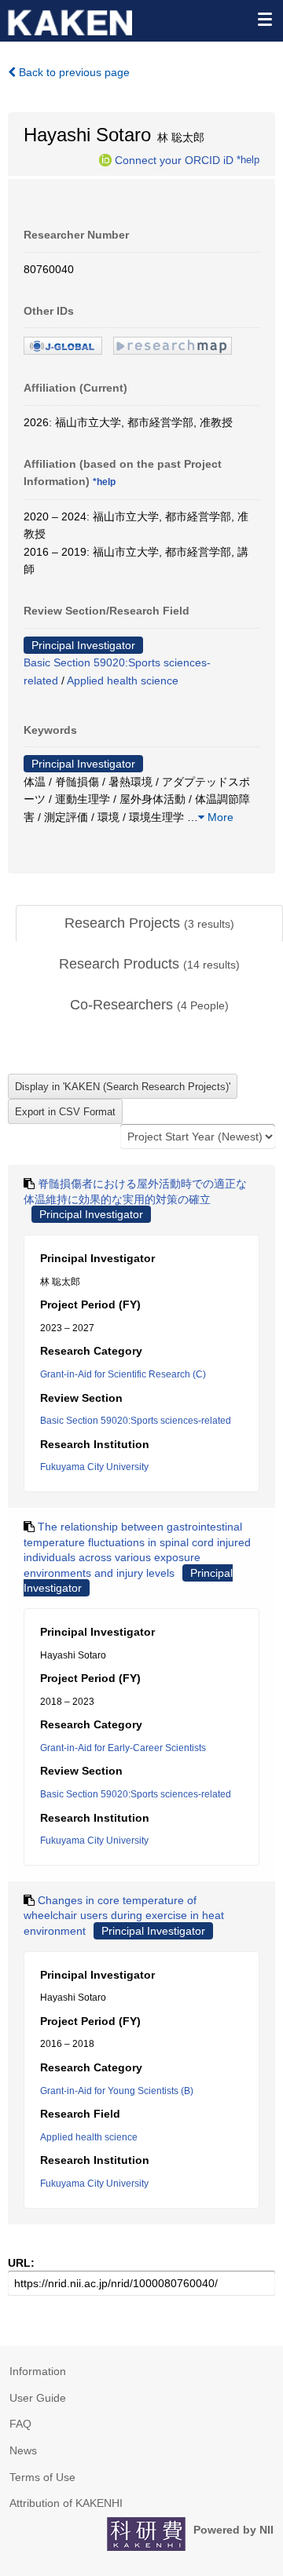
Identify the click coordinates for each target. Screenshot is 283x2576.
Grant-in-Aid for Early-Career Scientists (123, 1748)
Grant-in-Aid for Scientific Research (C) (123, 1374)
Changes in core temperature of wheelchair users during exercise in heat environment (124, 1916)
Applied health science (123, 680)
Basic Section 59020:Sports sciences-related (136, 1421)
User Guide (38, 2398)
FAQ (20, 2424)
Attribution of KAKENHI (66, 2503)
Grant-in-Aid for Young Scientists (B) (117, 2091)
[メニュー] (264, 19)
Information (38, 2371)
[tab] (149, 924)
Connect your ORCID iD (174, 159)
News (23, 2450)
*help (248, 159)
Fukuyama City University (94, 1467)
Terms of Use (42, 2477)
